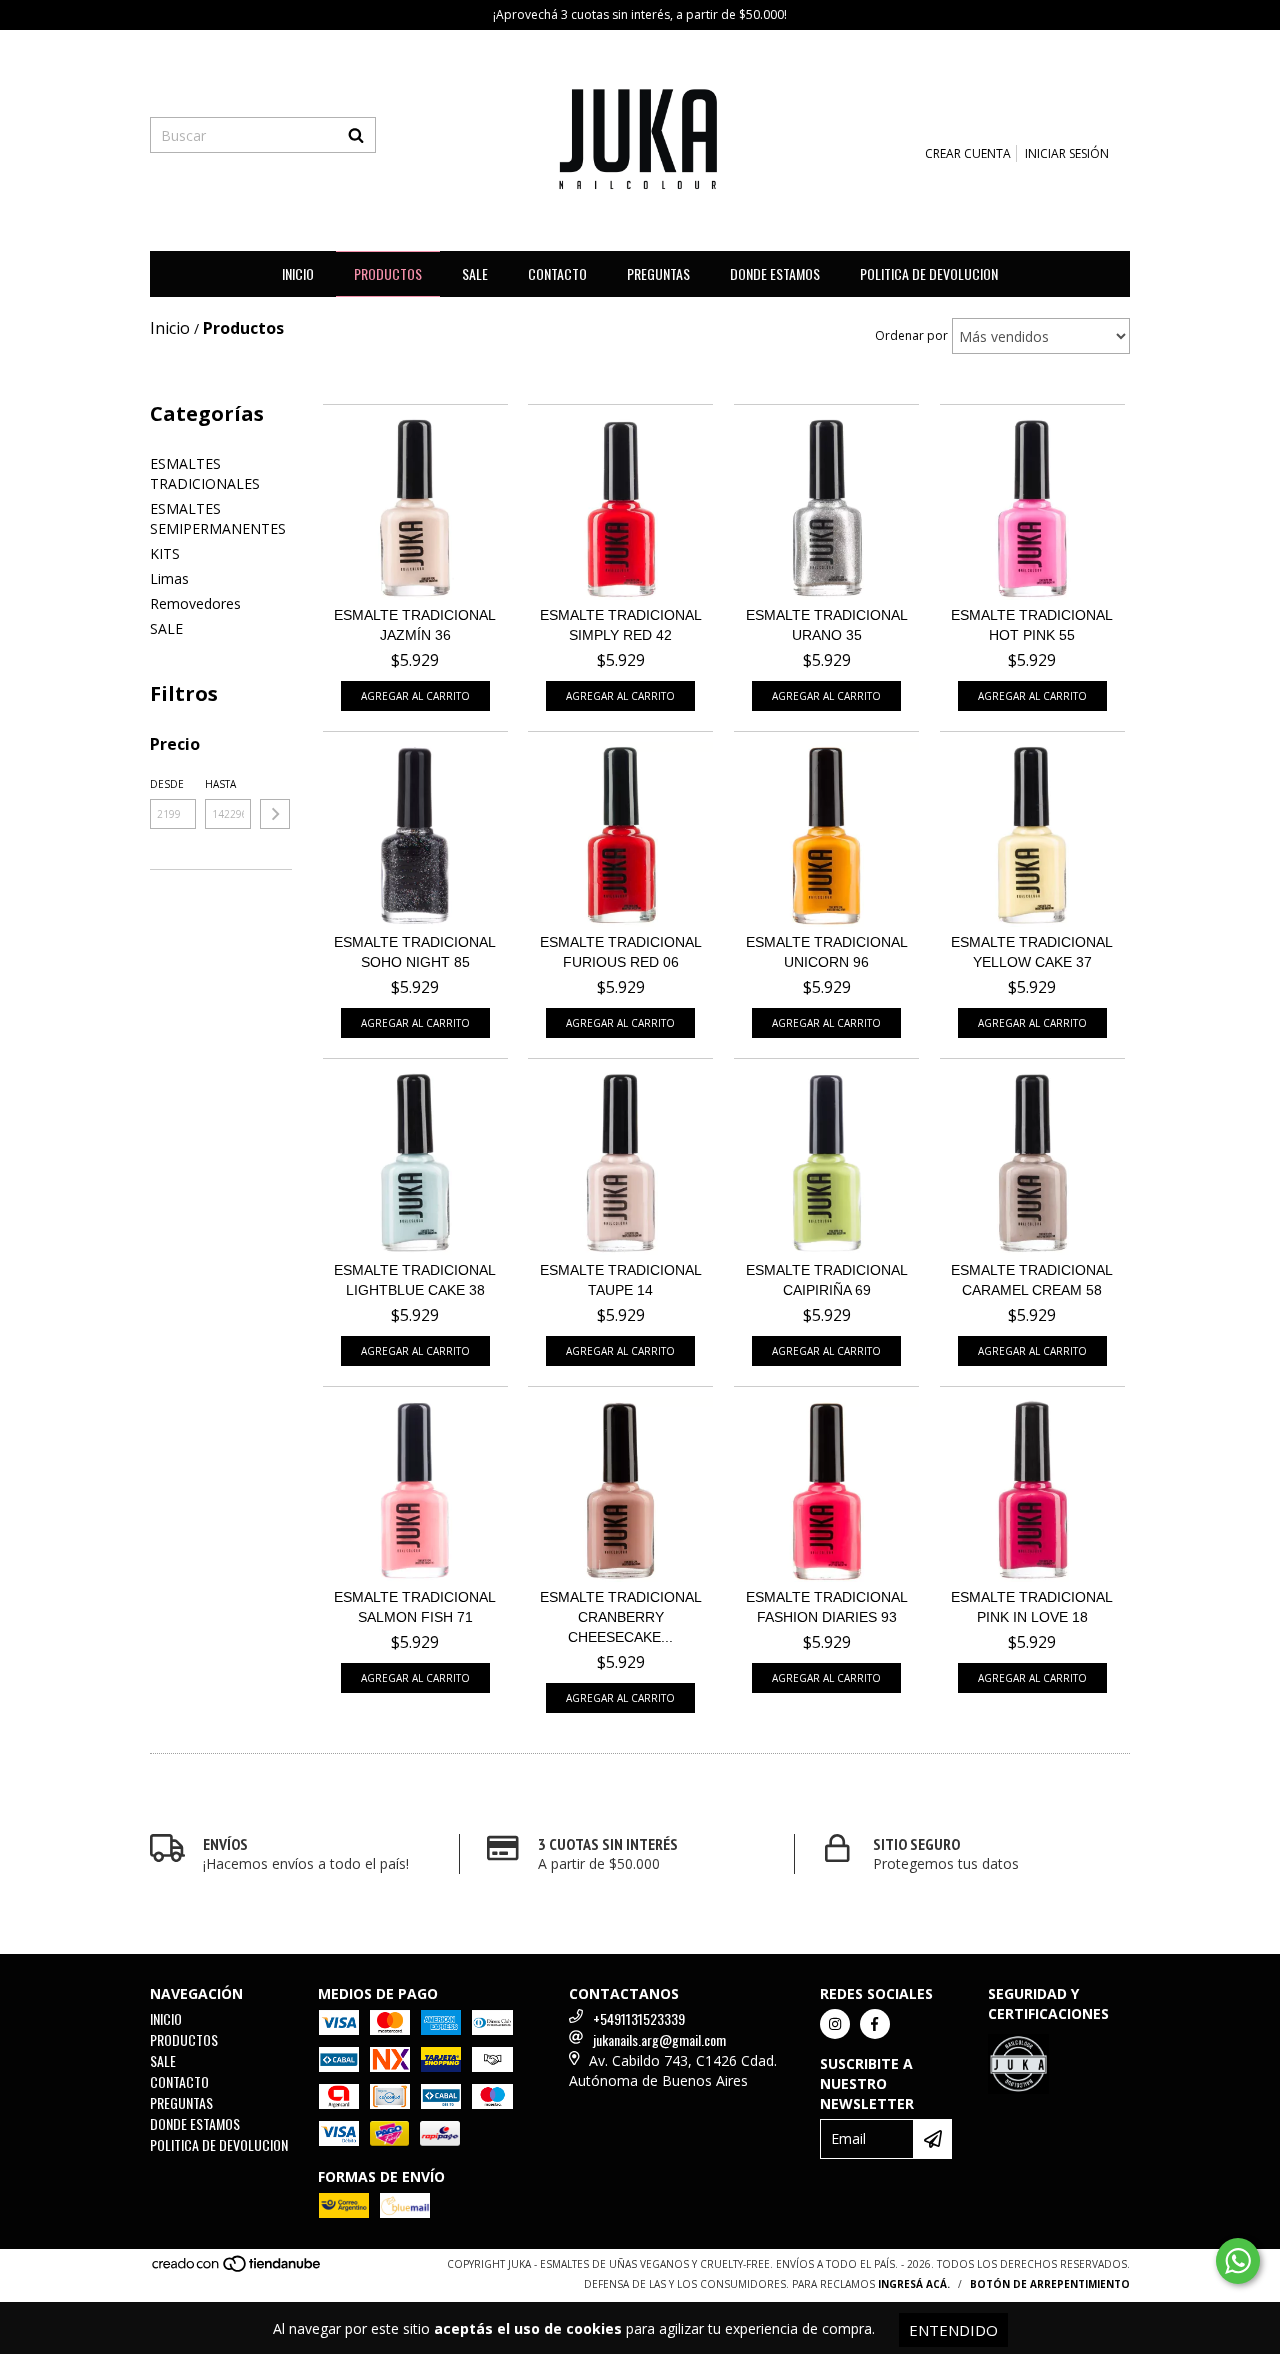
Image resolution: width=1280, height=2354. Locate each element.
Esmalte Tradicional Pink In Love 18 (1032, 1607)
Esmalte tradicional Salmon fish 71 (415, 1607)
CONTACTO (557, 273)
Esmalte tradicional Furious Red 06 (621, 952)
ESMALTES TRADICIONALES (205, 473)
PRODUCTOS (388, 273)
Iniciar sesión (1067, 153)
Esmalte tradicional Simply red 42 (621, 625)
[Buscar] (356, 135)
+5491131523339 (639, 2018)
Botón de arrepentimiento (1050, 2284)
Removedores (195, 603)
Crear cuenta (968, 153)
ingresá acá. (914, 2284)
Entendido (953, 2330)
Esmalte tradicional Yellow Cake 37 (1032, 952)
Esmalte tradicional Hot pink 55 (1032, 625)
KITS (165, 553)
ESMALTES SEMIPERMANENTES (218, 518)
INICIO (298, 273)
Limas (169, 578)
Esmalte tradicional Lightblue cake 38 (415, 1280)
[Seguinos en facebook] (875, 2024)
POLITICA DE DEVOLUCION (929, 273)
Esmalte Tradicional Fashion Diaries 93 (827, 1607)
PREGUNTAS (658, 273)
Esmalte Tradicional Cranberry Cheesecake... (621, 1617)
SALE (475, 273)
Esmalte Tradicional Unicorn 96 (827, 952)
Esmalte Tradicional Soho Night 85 (415, 952)
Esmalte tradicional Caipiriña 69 (827, 1280)
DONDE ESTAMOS (775, 273)
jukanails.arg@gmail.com (659, 2039)
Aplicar (275, 814)
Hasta (220, 784)
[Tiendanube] (237, 2269)
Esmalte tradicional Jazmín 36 (415, 625)
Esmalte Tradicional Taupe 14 (621, 1280)
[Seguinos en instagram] (835, 2024)
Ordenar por (911, 335)
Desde (167, 784)
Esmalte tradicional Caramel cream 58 (1032, 1280)
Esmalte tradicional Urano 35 (827, 625)
